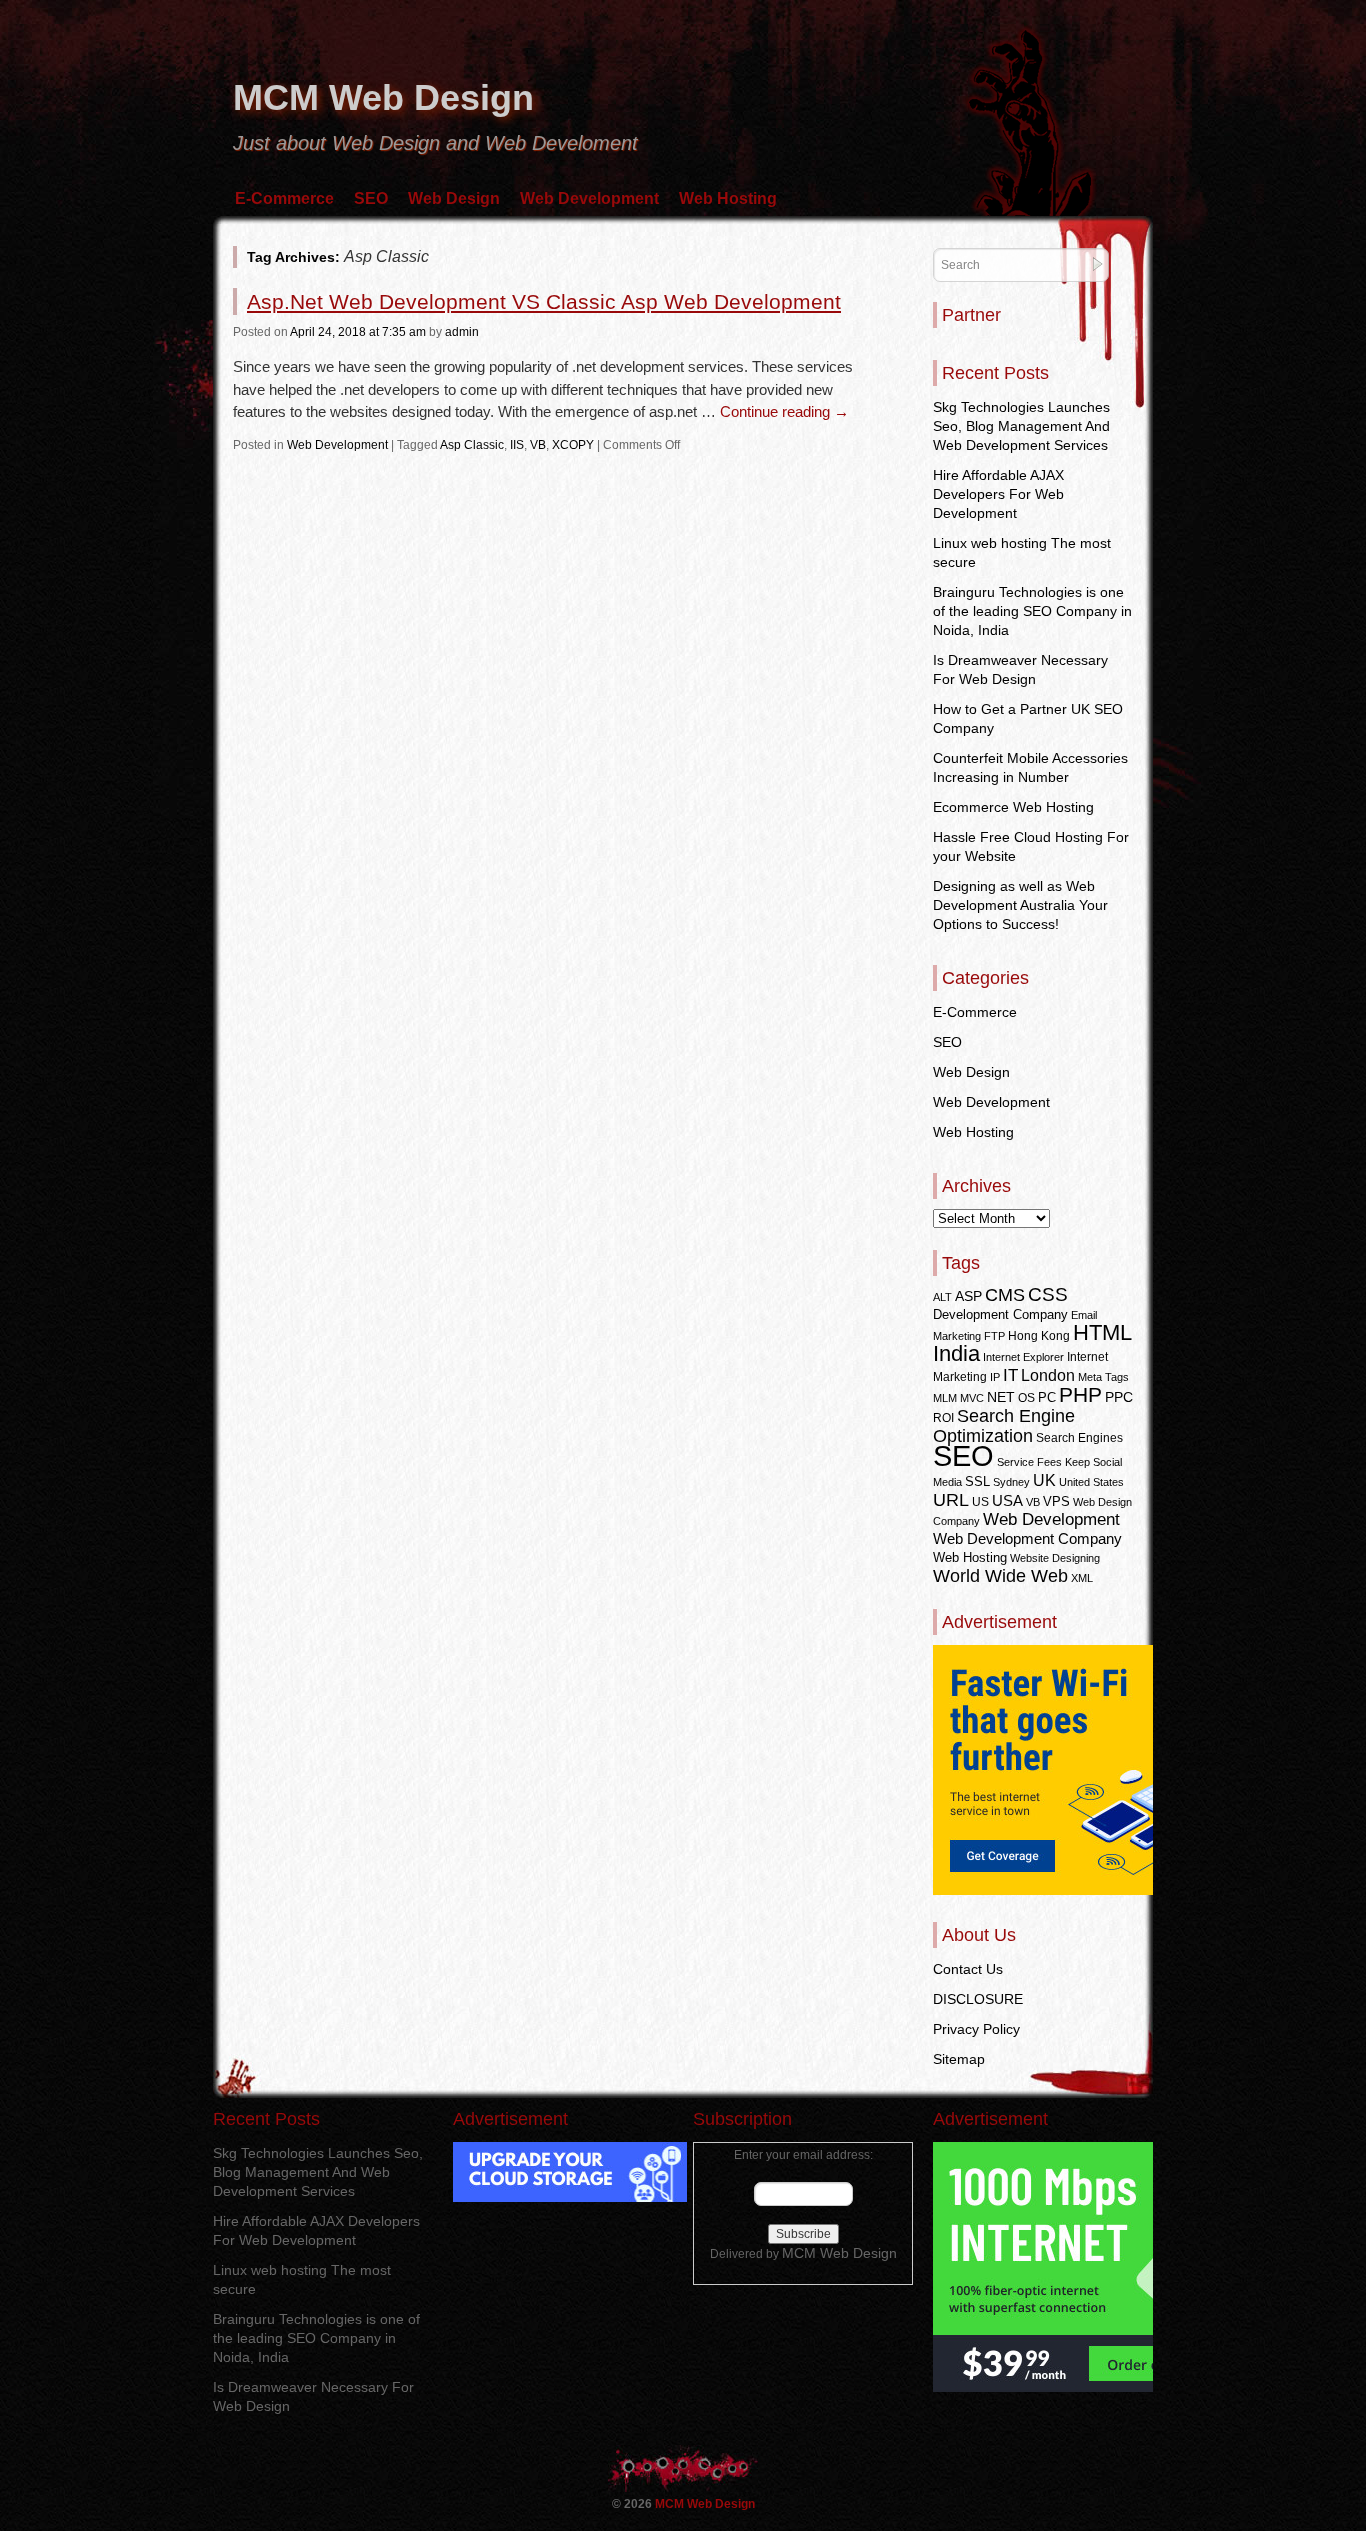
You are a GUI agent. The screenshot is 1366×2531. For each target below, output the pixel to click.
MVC (972, 1398)
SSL (977, 1481)
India (956, 1353)
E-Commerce (284, 198)
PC (1047, 1397)
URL (951, 1500)
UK (1044, 1480)
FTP (994, 1336)
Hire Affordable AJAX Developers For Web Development (998, 494)
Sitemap (959, 2059)
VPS (1056, 1501)
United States (1091, 1482)
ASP (968, 1296)
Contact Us (968, 1969)
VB (538, 445)
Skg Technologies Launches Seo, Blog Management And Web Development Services (1021, 426)
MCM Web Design (383, 97)
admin (462, 332)
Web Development (589, 198)
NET (1001, 1397)
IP (995, 1377)
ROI (943, 1418)
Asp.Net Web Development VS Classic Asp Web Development (544, 301)
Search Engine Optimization (1004, 1426)
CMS (1005, 1295)
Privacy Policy (976, 2029)
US (980, 1502)
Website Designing (1055, 1558)
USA (1007, 1500)
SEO (371, 198)
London (1048, 1375)
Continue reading (784, 411)
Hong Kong (1039, 1336)
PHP (1080, 1395)
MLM (945, 1398)
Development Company (1000, 1314)
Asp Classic (472, 445)
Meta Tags (1103, 1377)
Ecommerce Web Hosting (1013, 807)
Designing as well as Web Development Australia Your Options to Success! (1020, 905)
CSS (1048, 1294)
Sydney (1011, 1482)
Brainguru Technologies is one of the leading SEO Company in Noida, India (1032, 611)
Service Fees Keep (1043, 1462)
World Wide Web (1000, 1575)
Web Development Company (1027, 1539)
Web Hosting (728, 198)
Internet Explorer (1023, 1357)
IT (1010, 1375)
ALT (942, 1297)
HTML (1102, 1332)
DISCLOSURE (978, 1999)
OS (1026, 1398)
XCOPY (573, 445)
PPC (1119, 1397)
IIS (517, 445)
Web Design (454, 198)
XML (1082, 1578)
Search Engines (1079, 1438)
